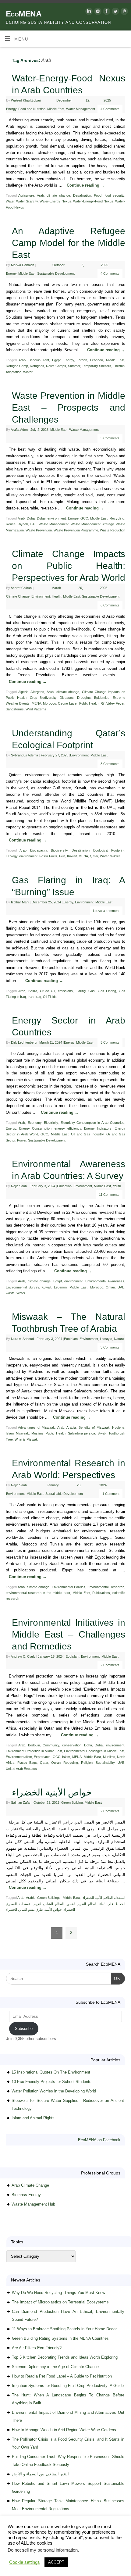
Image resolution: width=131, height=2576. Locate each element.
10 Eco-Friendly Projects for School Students (51, 2082)
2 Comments (110, 1665)
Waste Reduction (113, 530)
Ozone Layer (67, 703)
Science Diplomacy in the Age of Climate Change (55, 2367)
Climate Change (18, 596)
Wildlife (115, 856)
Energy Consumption (35, 1128)
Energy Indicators (98, 1128)
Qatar (94, 856)
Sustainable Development (56, 273)
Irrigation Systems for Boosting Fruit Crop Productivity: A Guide (68, 2386)
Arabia (71, 1427)
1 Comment (111, 1494)
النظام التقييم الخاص (82, 1904)
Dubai (41, 518)
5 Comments (110, 438)
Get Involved (111, 2548)
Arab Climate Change (30, 2185)
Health (57, 596)
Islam (10, 1433)
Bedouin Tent (39, 360)
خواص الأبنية (53, 1910)
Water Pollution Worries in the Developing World (54, 2091)
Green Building (72, 1802)
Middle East (56, 109)
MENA (36, 703)
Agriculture (26, 195)
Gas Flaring (107, 991)
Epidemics (102, 698)
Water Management (81, 109)
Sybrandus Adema (25, 755)
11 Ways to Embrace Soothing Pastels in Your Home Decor (64, 2329)
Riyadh (23, 524)
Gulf (62, 856)
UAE (33, 524)
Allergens (37, 692)
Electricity (51, 1123)
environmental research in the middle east (38, 1593)
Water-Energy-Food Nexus (93, 201)
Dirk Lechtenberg (24, 1042)
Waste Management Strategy (92, 524)
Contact (9, 2554)
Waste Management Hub (33, 2204)
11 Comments (109, 1195)
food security (115, 195)
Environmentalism (19, 1757)
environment (57, 518)
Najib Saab (19, 1186)
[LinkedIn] (88, 12)
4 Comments (110, 109)
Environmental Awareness (105, 1281)
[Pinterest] (124, 12)
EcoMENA (24, 14)
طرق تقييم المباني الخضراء (24, 1910)
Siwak (102, 1433)
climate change (58, 195)
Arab (40, 195)
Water (10, 201)
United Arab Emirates (21, 1769)
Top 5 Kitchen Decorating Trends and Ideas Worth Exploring (65, 2357)
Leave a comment (106, 911)
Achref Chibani (21, 588)
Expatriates (42, 1757)
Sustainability (105, 1763)
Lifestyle (106, 1339)
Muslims (37, 1433)
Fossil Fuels (48, 856)
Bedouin (34, 1745)
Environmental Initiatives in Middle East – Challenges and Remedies (69, 1634)
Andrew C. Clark (23, 1656)
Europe (73, 518)
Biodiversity (59, 850)
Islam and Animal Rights (33, 2118)
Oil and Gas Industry (87, 1134)
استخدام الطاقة (115, 1898)
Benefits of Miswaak (94, 1427)
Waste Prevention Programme (76, 530)
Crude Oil (47, 991)
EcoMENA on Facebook (99, 2140)
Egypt (56, 360)
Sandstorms (15, 709)
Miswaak (22, 1433)
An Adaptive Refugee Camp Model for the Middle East (69, 243)
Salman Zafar (21, 1802)
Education (64, 1186)
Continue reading (86, 185)
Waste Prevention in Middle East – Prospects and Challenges (69, 407)
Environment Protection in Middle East (34, 1751)
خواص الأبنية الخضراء (52, 1792)
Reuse (11, 524)
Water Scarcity (27, 201)
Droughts (84, 698)
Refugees (37, 366)
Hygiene (118, 1427)
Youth (117, 1186)
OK (116, 1978)
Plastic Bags (27, 1763)
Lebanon (97, 360)
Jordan (82, 360)
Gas (92, 991)
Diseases (67, 698)
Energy (11, 109)
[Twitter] (115, 12)
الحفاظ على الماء (112, 1904)
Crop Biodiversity (43, 698)
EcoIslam (71, 1339)
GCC (84, 518)
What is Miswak (26, 1439)
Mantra (73, 2561)
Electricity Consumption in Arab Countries (93, 1123)
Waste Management (84, 430)
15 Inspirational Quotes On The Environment (51, 2072)
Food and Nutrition (32, 109)
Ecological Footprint (109, 850)
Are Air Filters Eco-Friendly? (37, 2348)
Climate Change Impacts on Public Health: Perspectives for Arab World (69, 566)
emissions (65, 991)
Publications (101, 1593)
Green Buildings (49, 1898)
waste (10, 1293)
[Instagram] (97, 12)
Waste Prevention (39, 530)
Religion (87, 1763)
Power (22, 1140)
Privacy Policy (31, 2554)
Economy (35, 1123)
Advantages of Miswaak (36, 1427)
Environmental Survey (22, 1287)
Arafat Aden (19, 430)
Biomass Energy (26, 2195)
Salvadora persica (82, 1433)
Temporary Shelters (97, 366)
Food (98, 195)
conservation (72, 1745)
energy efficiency (68, 1128)
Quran (56, 1763)
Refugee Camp (17, 366)
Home (7, 2548)
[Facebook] (106, 12)
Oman (110, 1287)
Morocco (50, 703)
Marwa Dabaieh (23, 265)
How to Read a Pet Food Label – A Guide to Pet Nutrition (62, 2376)
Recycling (117, 518)
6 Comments (110, 605)
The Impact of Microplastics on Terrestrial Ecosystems (60, 2302)
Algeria (23, 692)
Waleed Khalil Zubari (26, 100)
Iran (31, 997)
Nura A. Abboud (22, 1339)
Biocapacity (39, 850)
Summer (74, 366)
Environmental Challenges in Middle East (94, 1751)
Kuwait (72, 856)
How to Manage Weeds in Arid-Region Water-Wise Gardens (64, 2430)
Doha (31, 518)
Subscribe (24, 2029)
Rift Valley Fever (113, 703)
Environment (41, 596)
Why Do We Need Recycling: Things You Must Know (58, 2293)
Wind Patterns (36, 709)
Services (58, 2548)
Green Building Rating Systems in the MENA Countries (60, 2338)
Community (51, 1745)
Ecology (12, 856)
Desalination (82, 195)
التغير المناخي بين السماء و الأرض (40, 2474)
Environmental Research (106, 1587)
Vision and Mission (32, 2548)
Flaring (81, 991)
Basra (33, 991)
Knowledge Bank (83, 2548)
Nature (119, 1339)
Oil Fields (50, 997)
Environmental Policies (69, 1587)
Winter (28, 372)
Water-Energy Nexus (55, 201)
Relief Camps (56, 366)
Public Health (89, 703)
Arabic (31, 1898)
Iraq (38, 997)
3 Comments (110, 764)
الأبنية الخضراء (92, 1898)
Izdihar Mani (20, 902)
